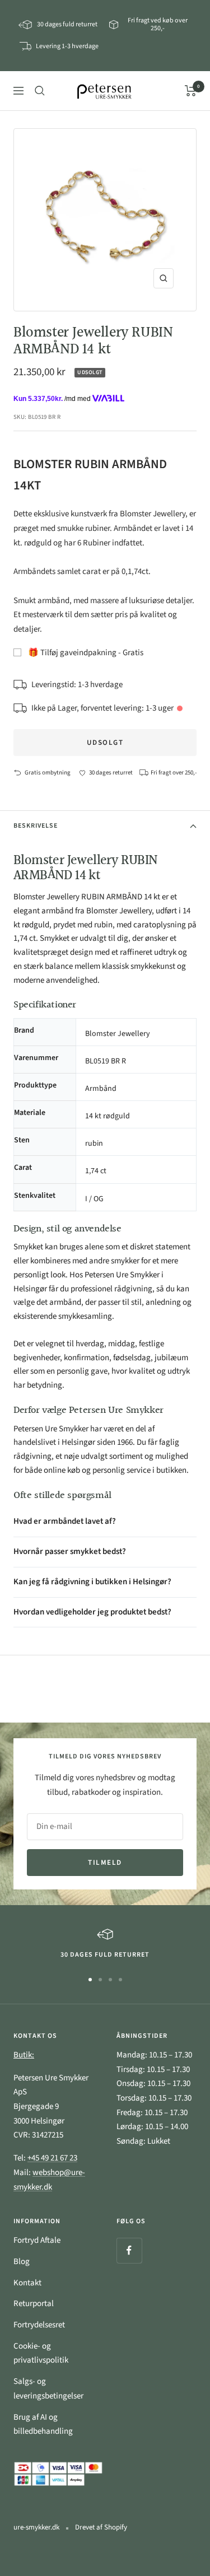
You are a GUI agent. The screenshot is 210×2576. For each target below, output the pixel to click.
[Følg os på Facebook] (129, 2250)
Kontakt (27, 2283)
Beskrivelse (36, 826)
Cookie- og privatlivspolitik (41, 2353)
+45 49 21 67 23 (52, 2158)
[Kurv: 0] (191, 91)
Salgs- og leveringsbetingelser (48, 2389)
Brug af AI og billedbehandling (43, 2425)
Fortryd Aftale (37, 2240)
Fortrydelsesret (39, 2325)
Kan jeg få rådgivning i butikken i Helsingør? (92, 1582)
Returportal (34, 2304)
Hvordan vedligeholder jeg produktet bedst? (92, 1612)
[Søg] (40, 91)
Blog (22, 2262)
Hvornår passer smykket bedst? (70, 1551)
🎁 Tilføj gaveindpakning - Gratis (86, 653)
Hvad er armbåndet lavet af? (65, 1521)
